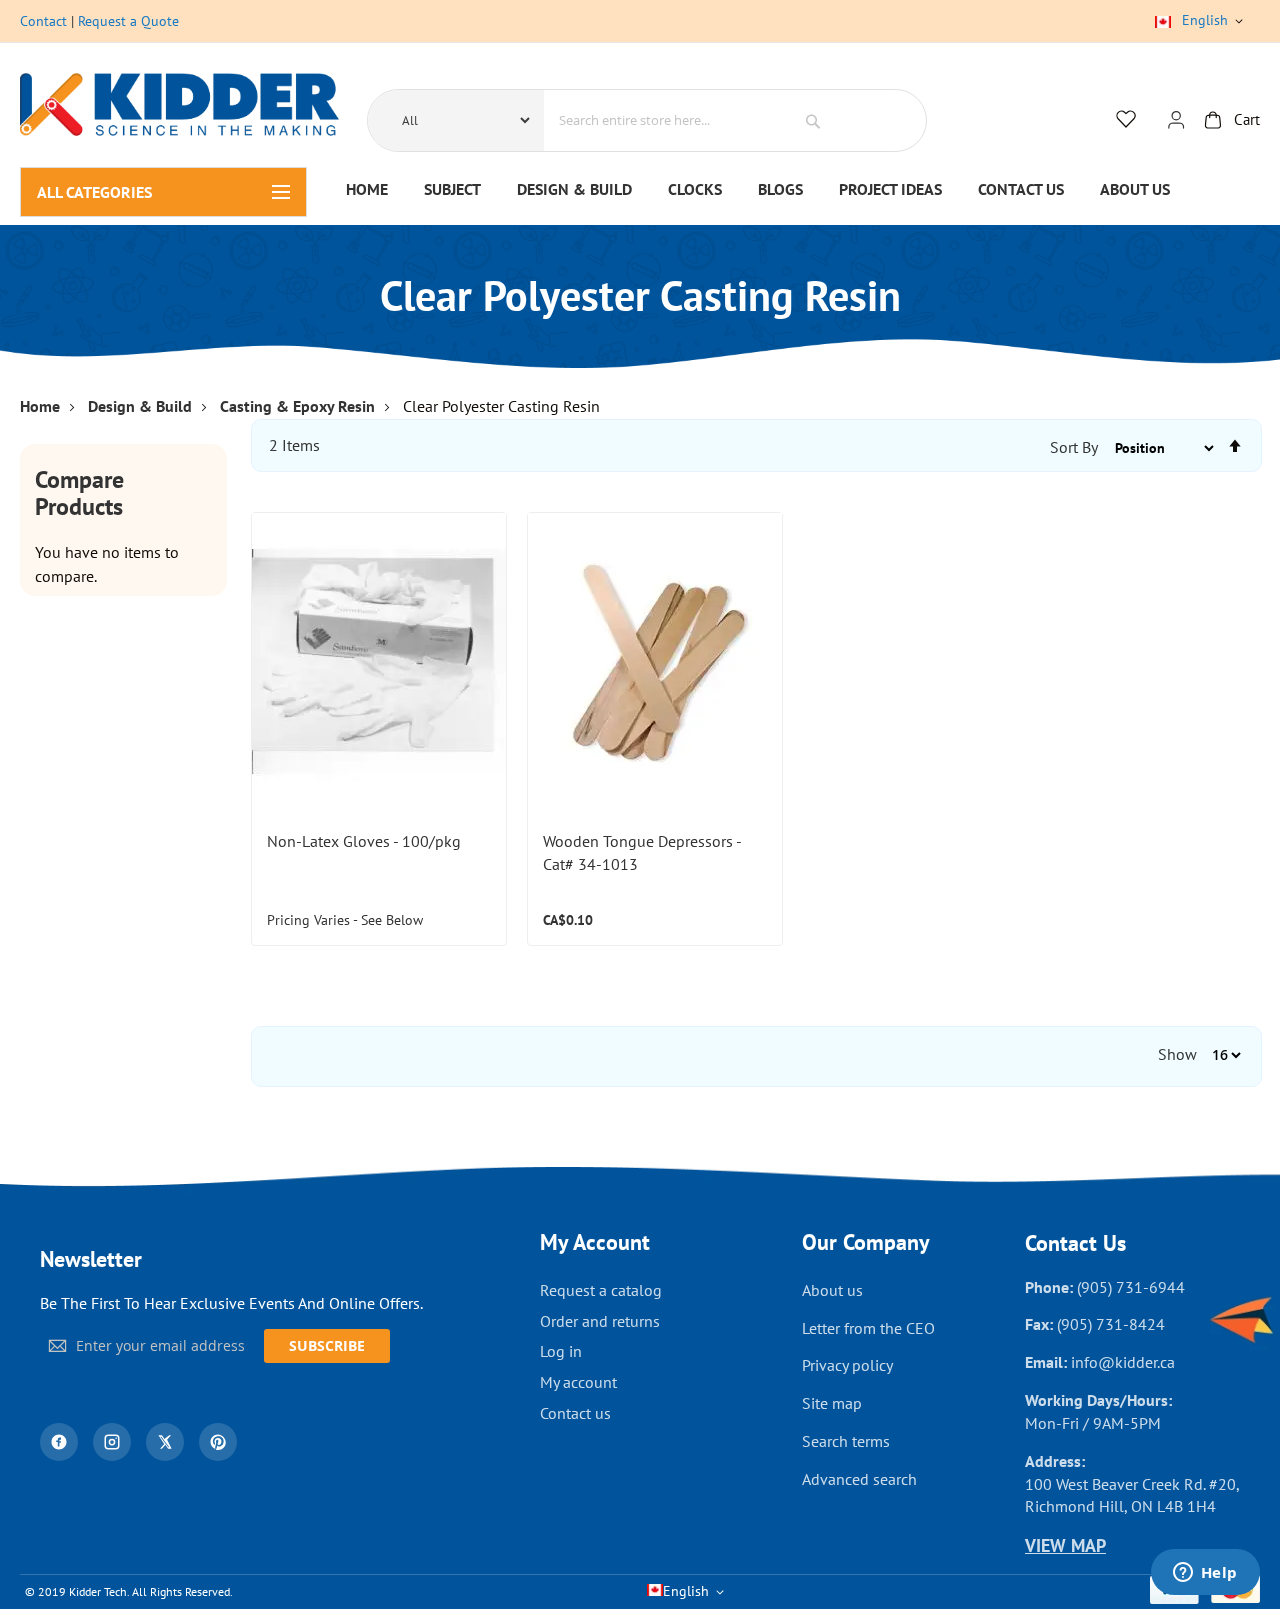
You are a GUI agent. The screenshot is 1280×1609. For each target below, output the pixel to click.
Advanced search (859, 1479)
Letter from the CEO (868, 1328)
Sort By (1073, 447)
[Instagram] (112, 1442)
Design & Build (140, 406)
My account (578, 1382)
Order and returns (600, 1321)
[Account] (1176, 120)
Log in (561, 1351)
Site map (832, 1403)
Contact (43, 21)
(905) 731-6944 (1131, 1287)
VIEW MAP (1065, 1545)
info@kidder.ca (1123, 1362)
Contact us (575, 1413)
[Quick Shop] (481, 594)
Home (40, 406)
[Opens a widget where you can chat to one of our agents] (1205, 1574)
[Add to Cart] (480, 545)
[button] (481, 644)
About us (832, 1290)
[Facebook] (59, 1442)
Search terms (846, 1441)
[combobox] (683, 120)
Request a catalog (601, 1290)
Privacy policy (847, 1365)
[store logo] (180, 107)
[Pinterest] (218, 1442)
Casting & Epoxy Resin (297, 406)
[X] (165, 1442)
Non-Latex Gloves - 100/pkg (364, 841)
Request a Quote (128, 21)
